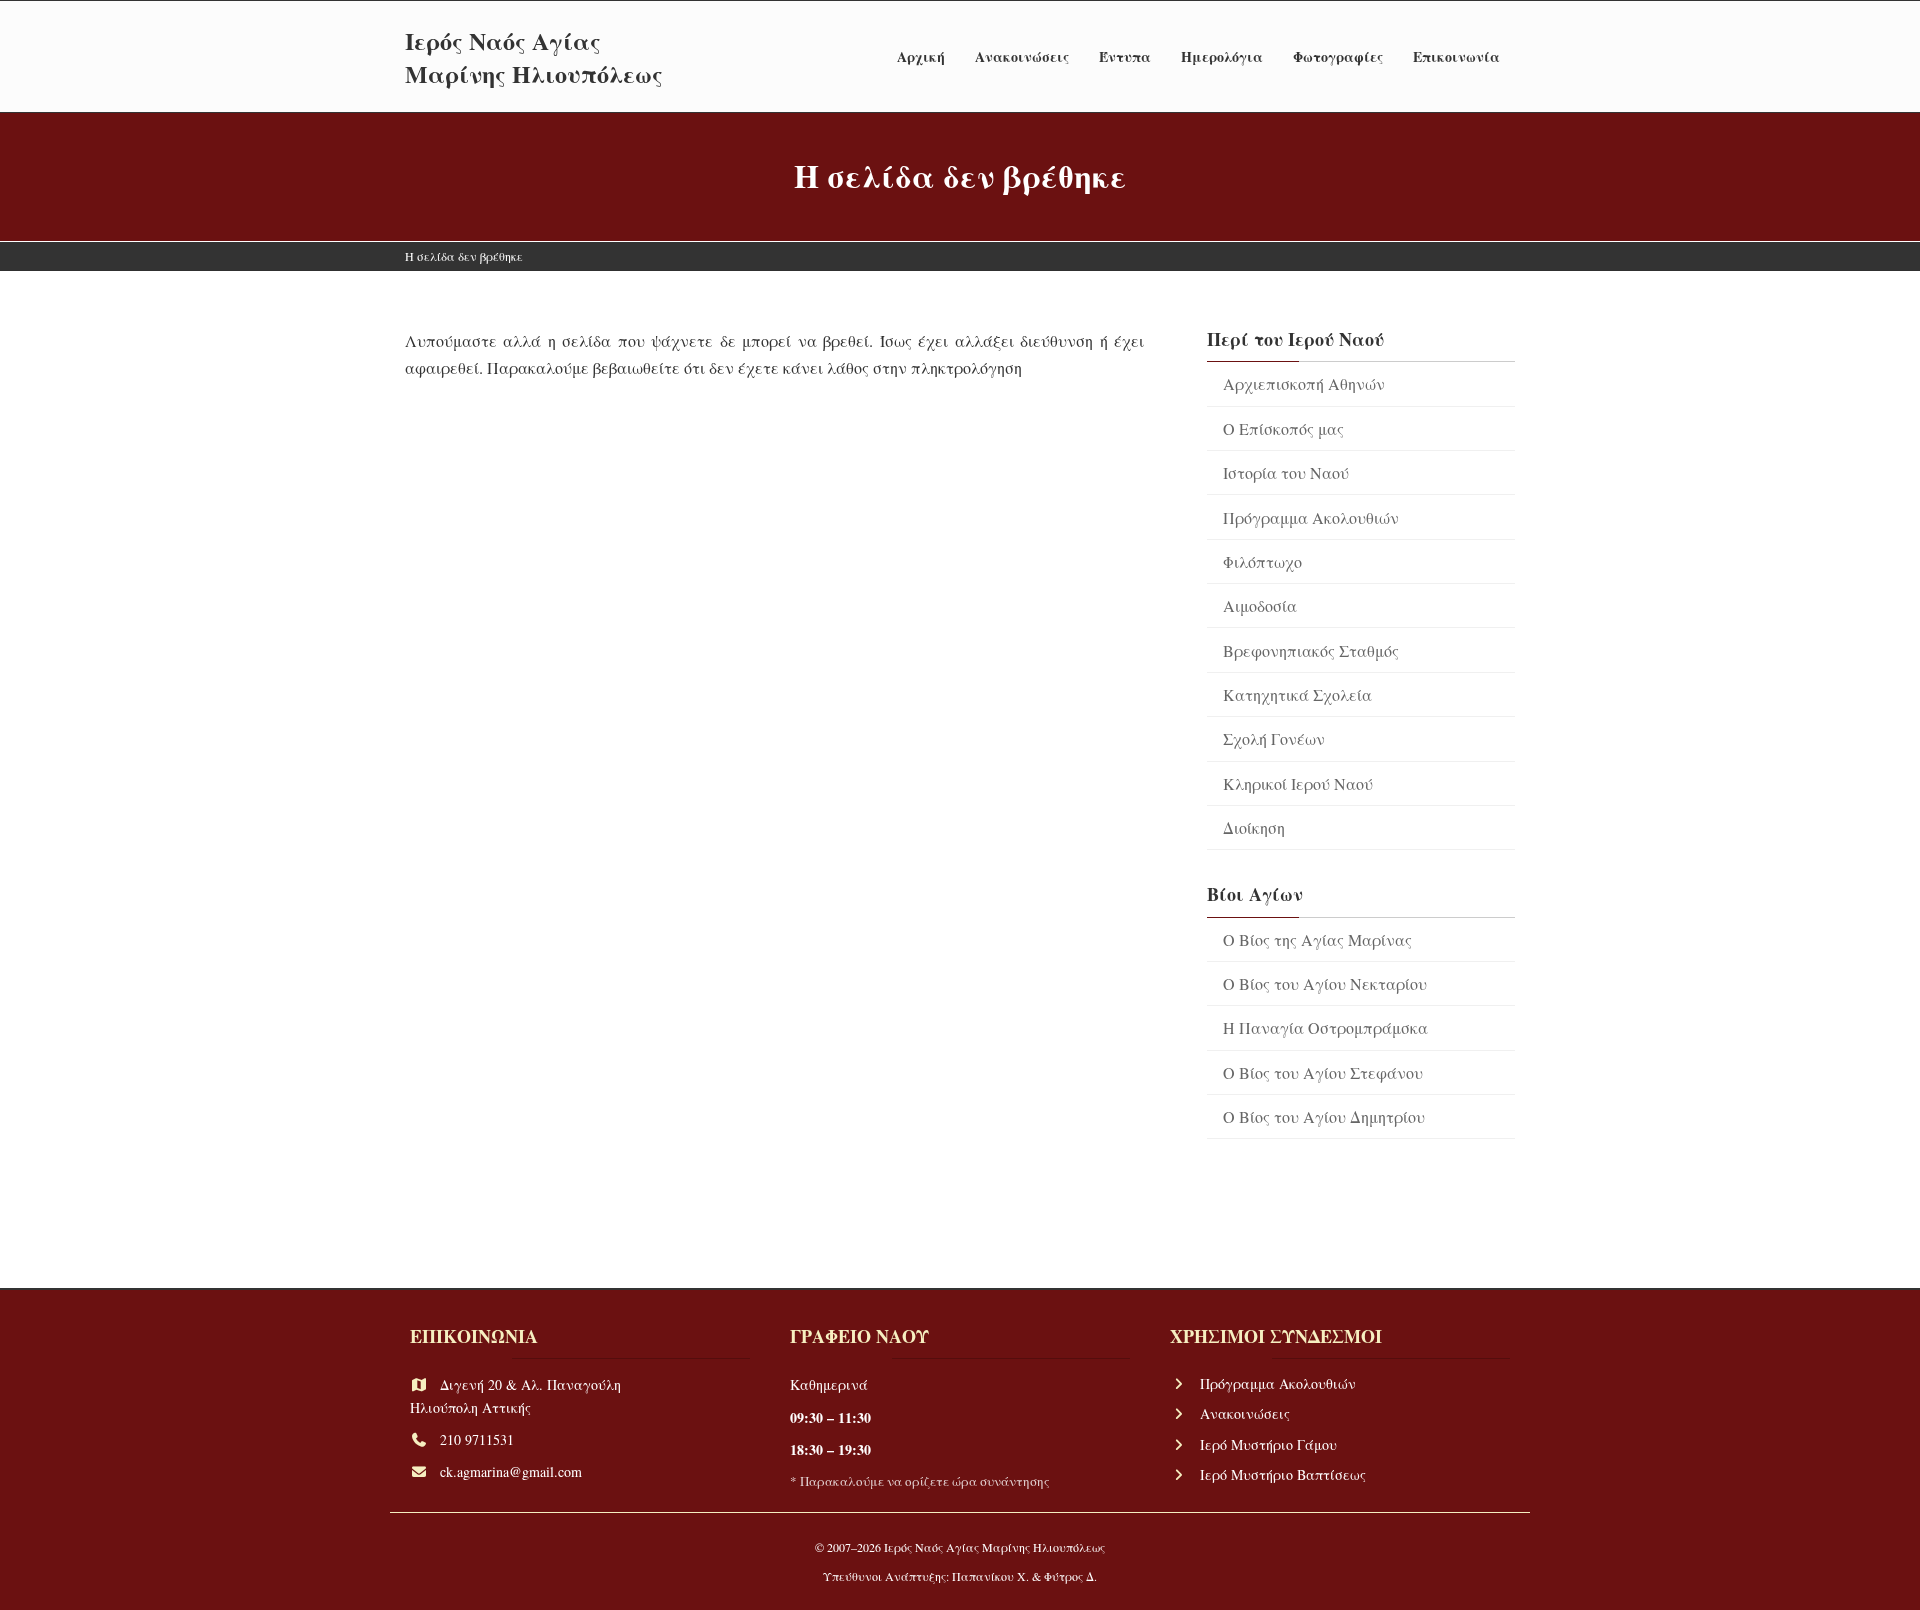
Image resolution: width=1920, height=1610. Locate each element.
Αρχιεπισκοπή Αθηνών (1304, 383)
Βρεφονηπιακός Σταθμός (1311, 649)
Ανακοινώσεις (1245, 1414)
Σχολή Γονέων (1274, 738)
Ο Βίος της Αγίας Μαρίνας (1317, 939)
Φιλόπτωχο (1262, 561)
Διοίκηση (1254, 827)
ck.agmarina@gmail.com (511, 1472)
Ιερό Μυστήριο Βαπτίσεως (1283, 1474)
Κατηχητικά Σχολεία (1297, 694)
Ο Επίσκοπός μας (1283, 428)
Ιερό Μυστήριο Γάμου (1268, 1444)
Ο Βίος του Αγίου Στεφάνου (1323, 1072)
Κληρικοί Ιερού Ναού (1298, 783)
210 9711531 (477, 1439)
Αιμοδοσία (1260, 605)
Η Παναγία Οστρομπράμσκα (1325, 1027)
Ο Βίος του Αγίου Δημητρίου (1324, 1116)
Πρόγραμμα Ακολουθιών (1311, 516)
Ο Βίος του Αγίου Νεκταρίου (1325, 983)
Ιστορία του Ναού (1286, 472)
